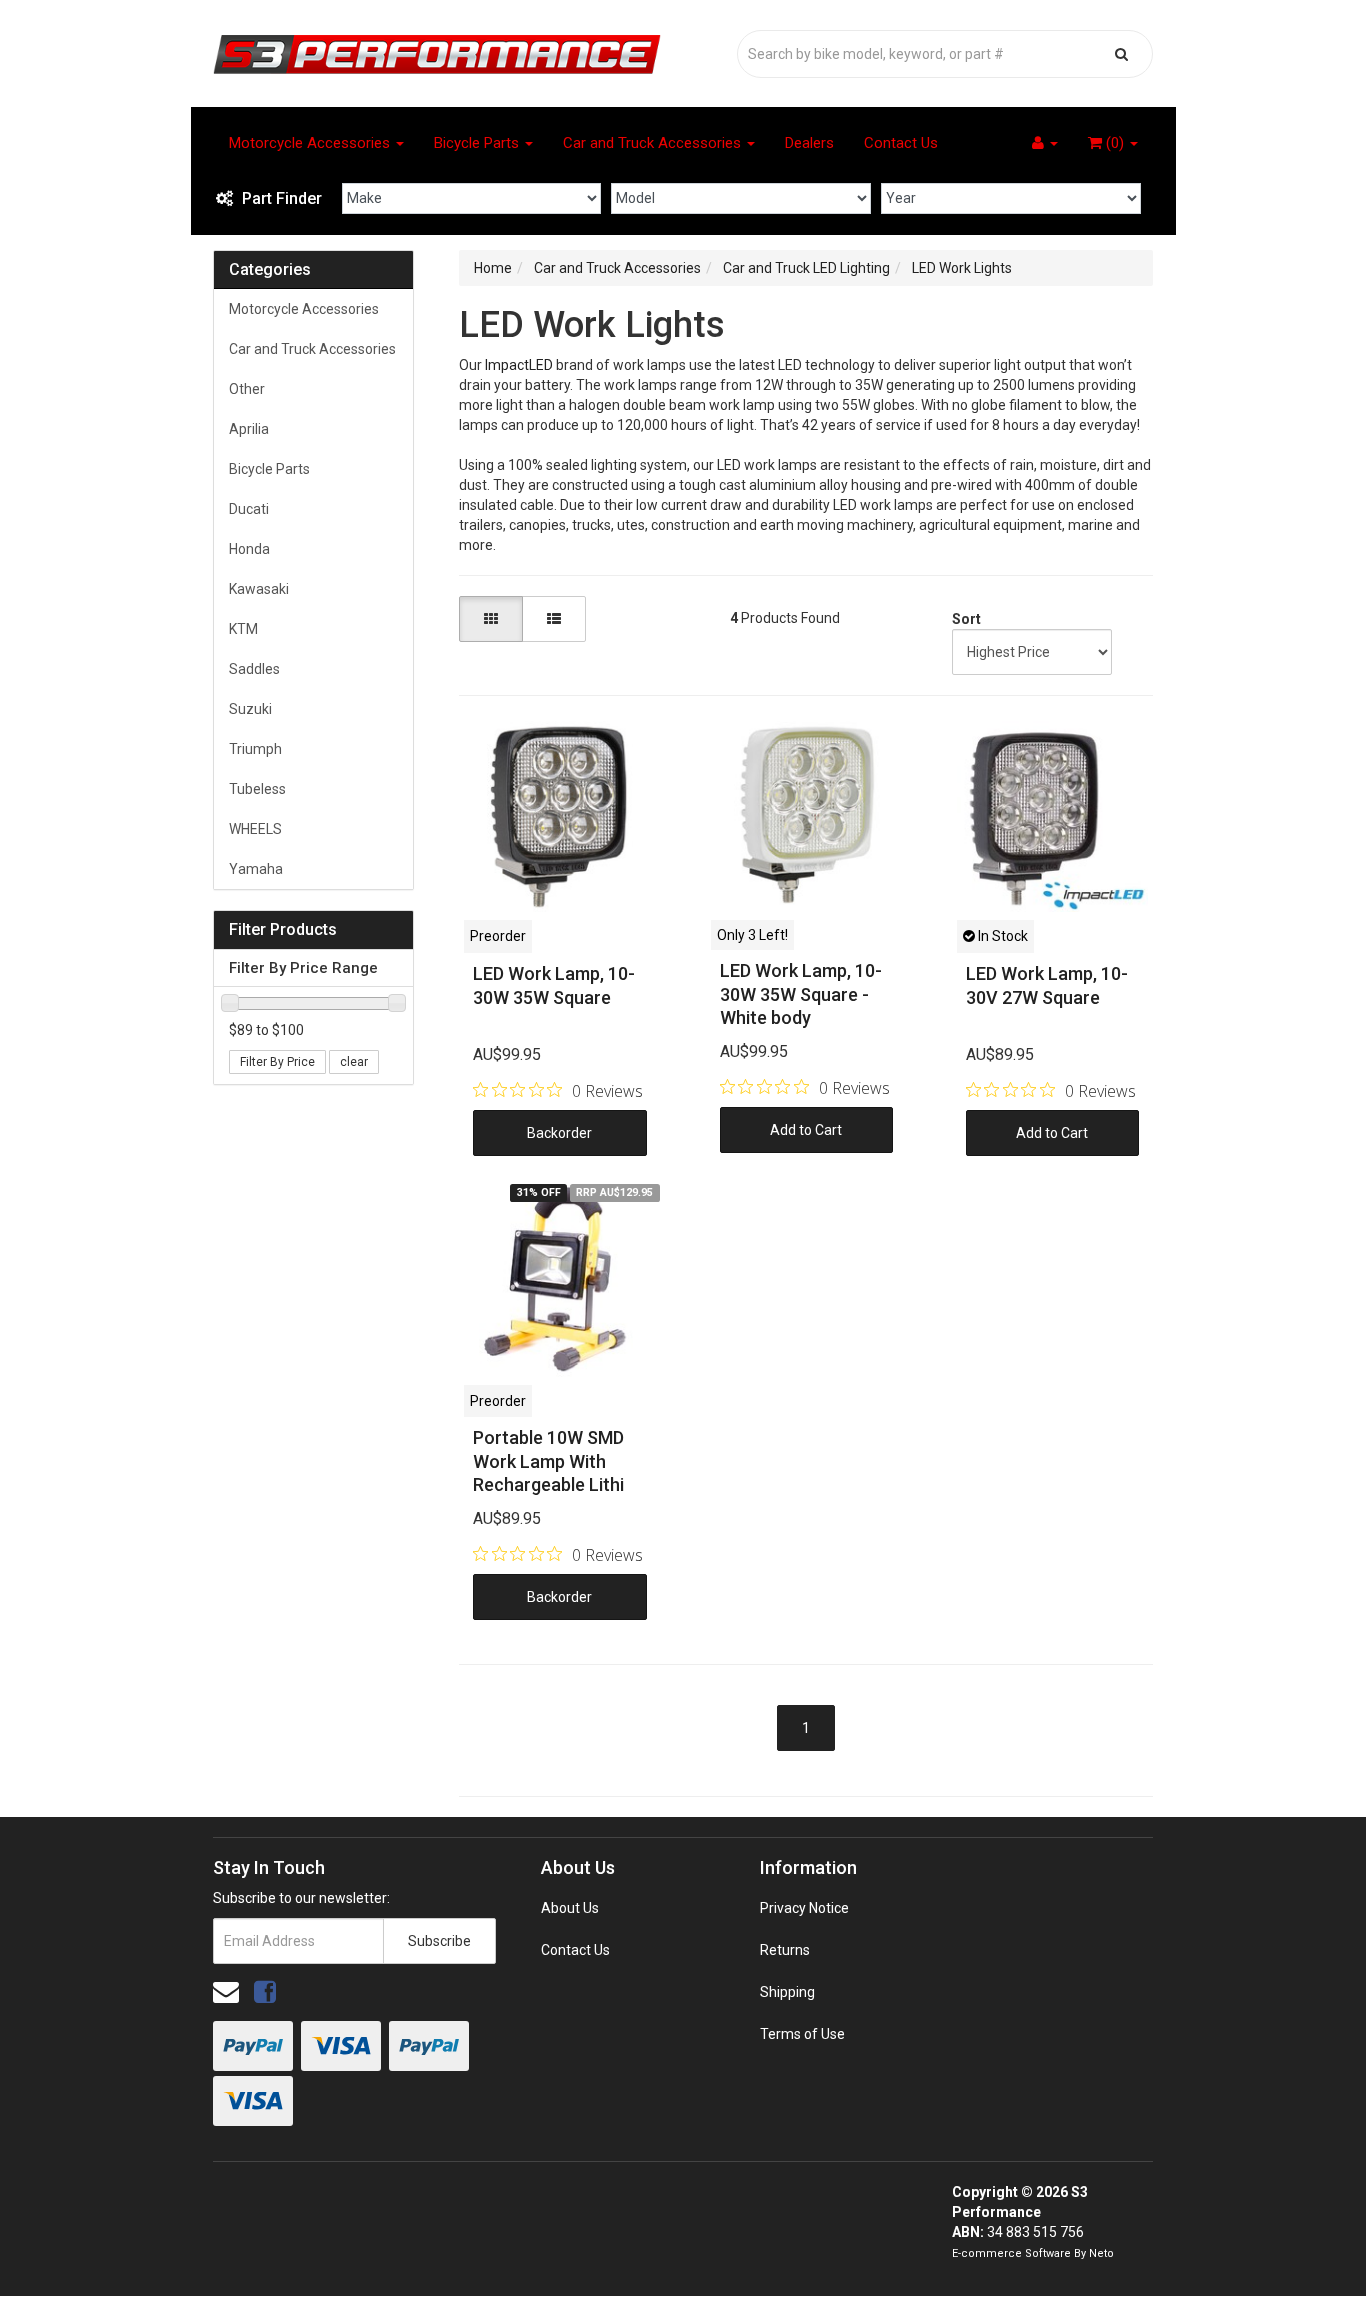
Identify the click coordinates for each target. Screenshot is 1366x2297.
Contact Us (901, 143)
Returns (785, 1950)
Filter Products (283, 930)
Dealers (809, 143)
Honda (249, 549)
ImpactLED (519, 365)
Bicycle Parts (478, 143)
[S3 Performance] (437, 53)
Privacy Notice (804, 1908)
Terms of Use (802, 2034)
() (1115, 143)
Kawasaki (259, 589)
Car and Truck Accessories (654, 143)
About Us (570, 1908)
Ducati (249, 509)
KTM (243, 629)
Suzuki (250, 709)
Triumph (255, 749)
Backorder (559, 1133)
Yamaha (256, 869)
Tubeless (257, 789)
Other (247, 389)
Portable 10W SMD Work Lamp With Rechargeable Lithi (548, 1461)
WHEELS (255, 829)
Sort (963, 619)
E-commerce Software (1011, 2253)
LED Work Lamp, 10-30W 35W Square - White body (801, 994)
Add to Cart (806, 1130)
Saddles (254, 669)
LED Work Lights (962, 268)
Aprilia (249, 429)
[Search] (1121, 54)
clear (354, 1062)
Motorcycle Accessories (311, 143)
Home (493, 268)
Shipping (787, 1992)
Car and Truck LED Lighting (806, 268)
